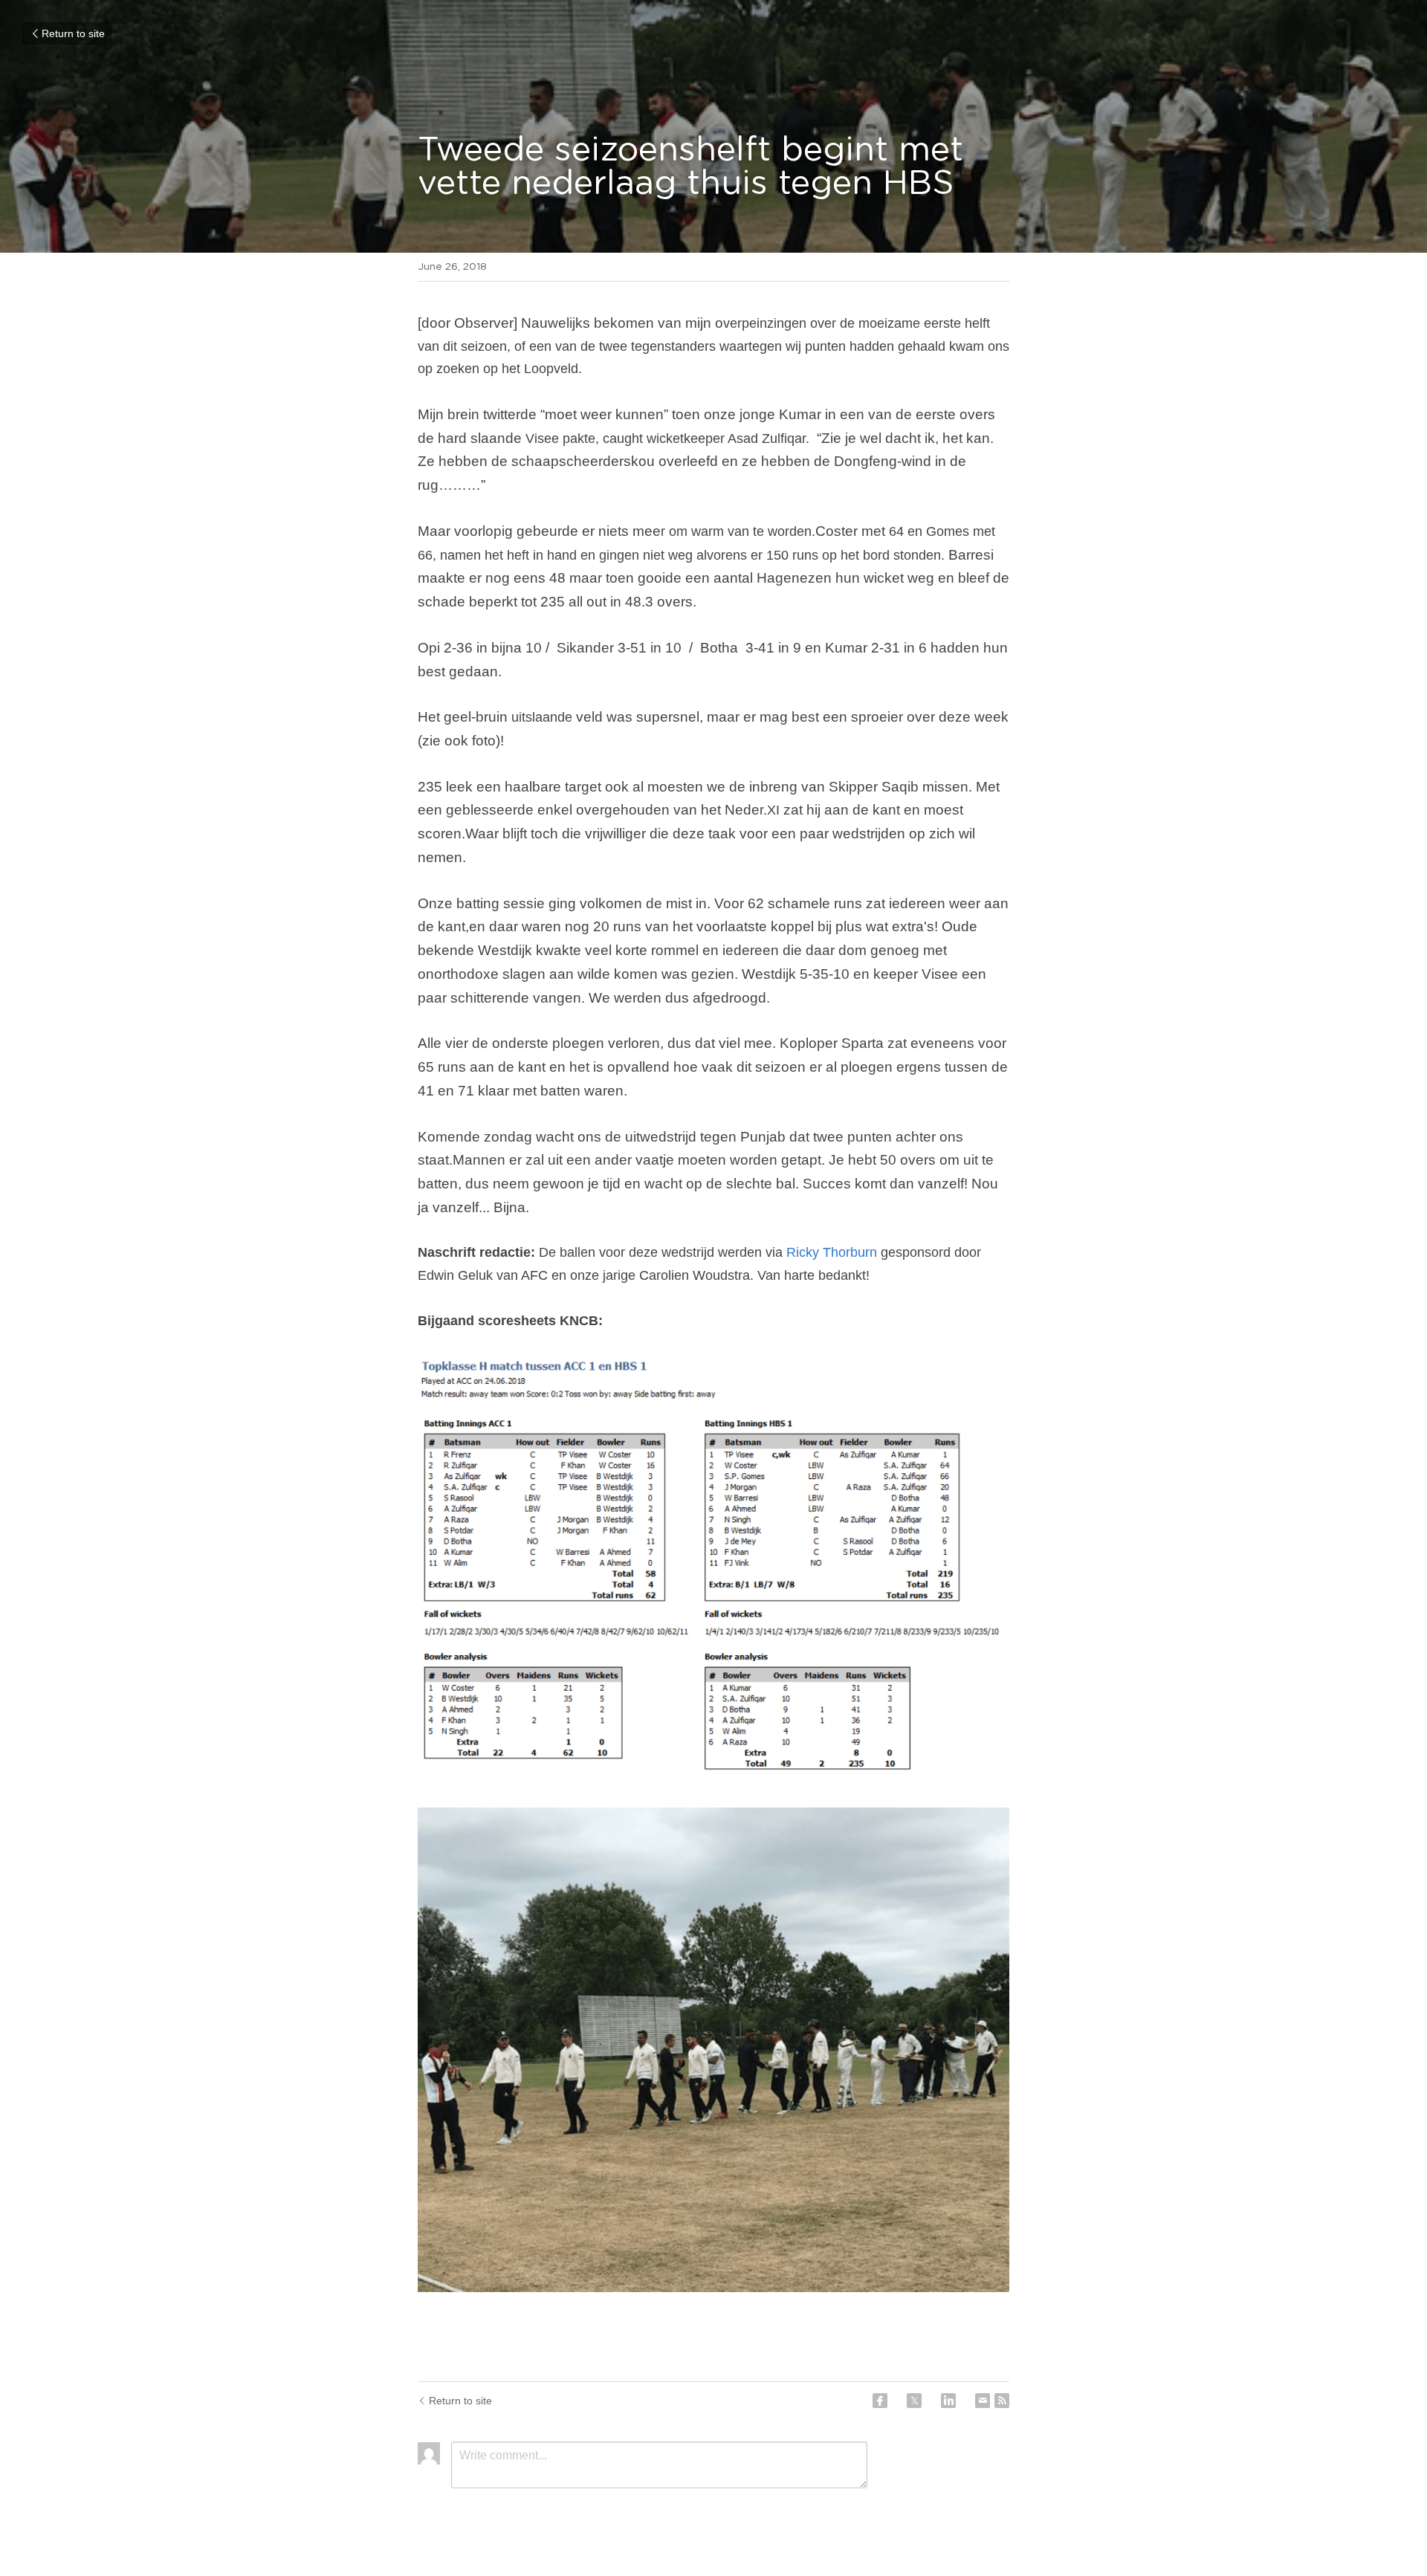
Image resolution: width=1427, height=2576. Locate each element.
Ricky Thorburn (832, 1252)
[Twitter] (914, 2401)
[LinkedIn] (948, 2401)
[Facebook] (880, 2401)
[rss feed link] (1002, 2401)
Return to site (73, 33)
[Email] (983, 2401)
